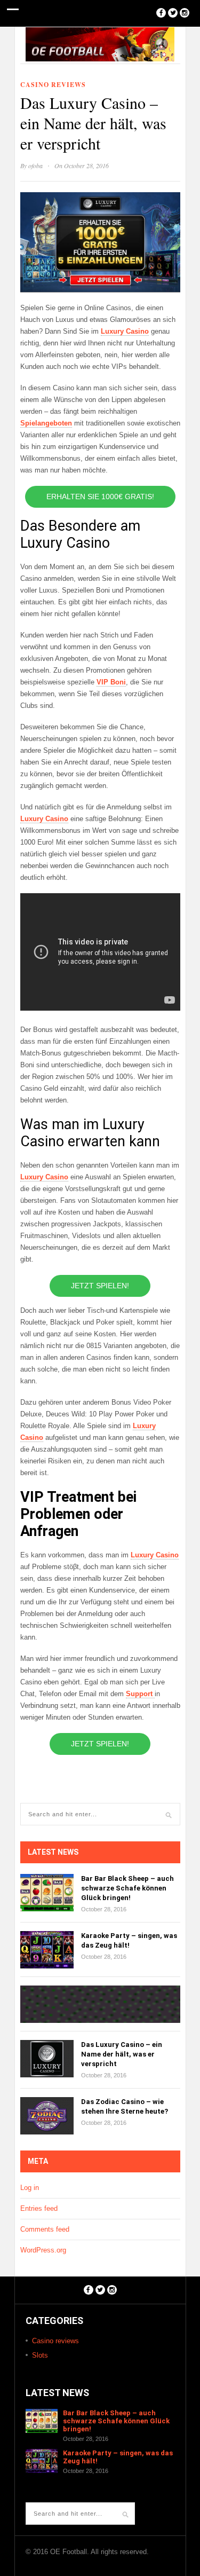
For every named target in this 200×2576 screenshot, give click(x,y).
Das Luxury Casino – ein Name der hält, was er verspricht (122, 2054)
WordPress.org (43, 2250)
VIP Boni (111, 682)
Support (140, 1694)
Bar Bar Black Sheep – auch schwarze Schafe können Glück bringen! (127, 1888)
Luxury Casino (125, 331)
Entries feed (39, 2208)
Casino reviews (53, 85)
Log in (30, 2188)
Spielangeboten (46, 423)
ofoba (35, 166)
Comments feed (45, 2229)
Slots (40, 2355)
